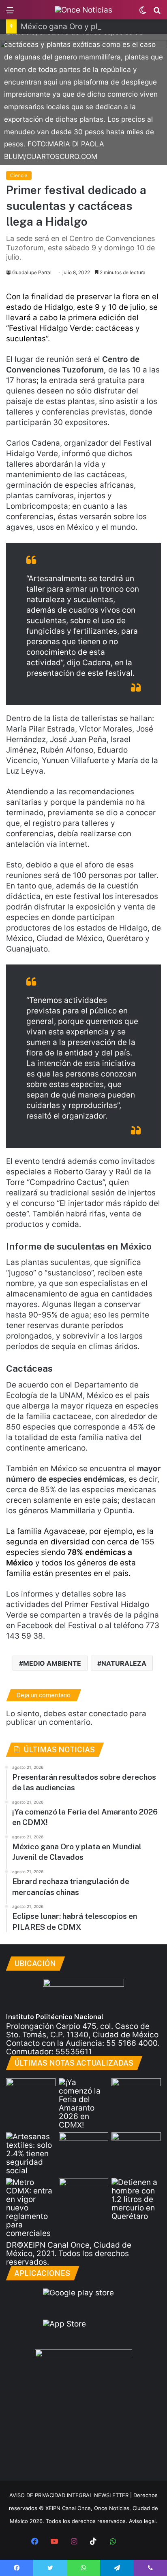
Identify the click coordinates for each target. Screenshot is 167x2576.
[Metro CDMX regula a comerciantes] (31, 2208)
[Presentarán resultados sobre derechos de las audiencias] (31, 2092)
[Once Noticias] (83, 10)
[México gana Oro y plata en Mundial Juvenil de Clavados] (136, 2092)
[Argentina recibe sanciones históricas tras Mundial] (83, 2192)
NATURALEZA (124, 1663)
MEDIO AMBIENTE (52, 1663)
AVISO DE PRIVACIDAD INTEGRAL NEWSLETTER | (71, 2495)
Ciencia (19, 175)
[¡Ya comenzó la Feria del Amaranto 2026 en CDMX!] (83, 2104)
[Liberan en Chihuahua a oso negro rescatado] (136, 2146)
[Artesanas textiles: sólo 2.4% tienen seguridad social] (31, 2154)
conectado (108, 1714)
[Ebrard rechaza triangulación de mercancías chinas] (83, 2146)
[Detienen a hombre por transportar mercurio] (136, 2199)
